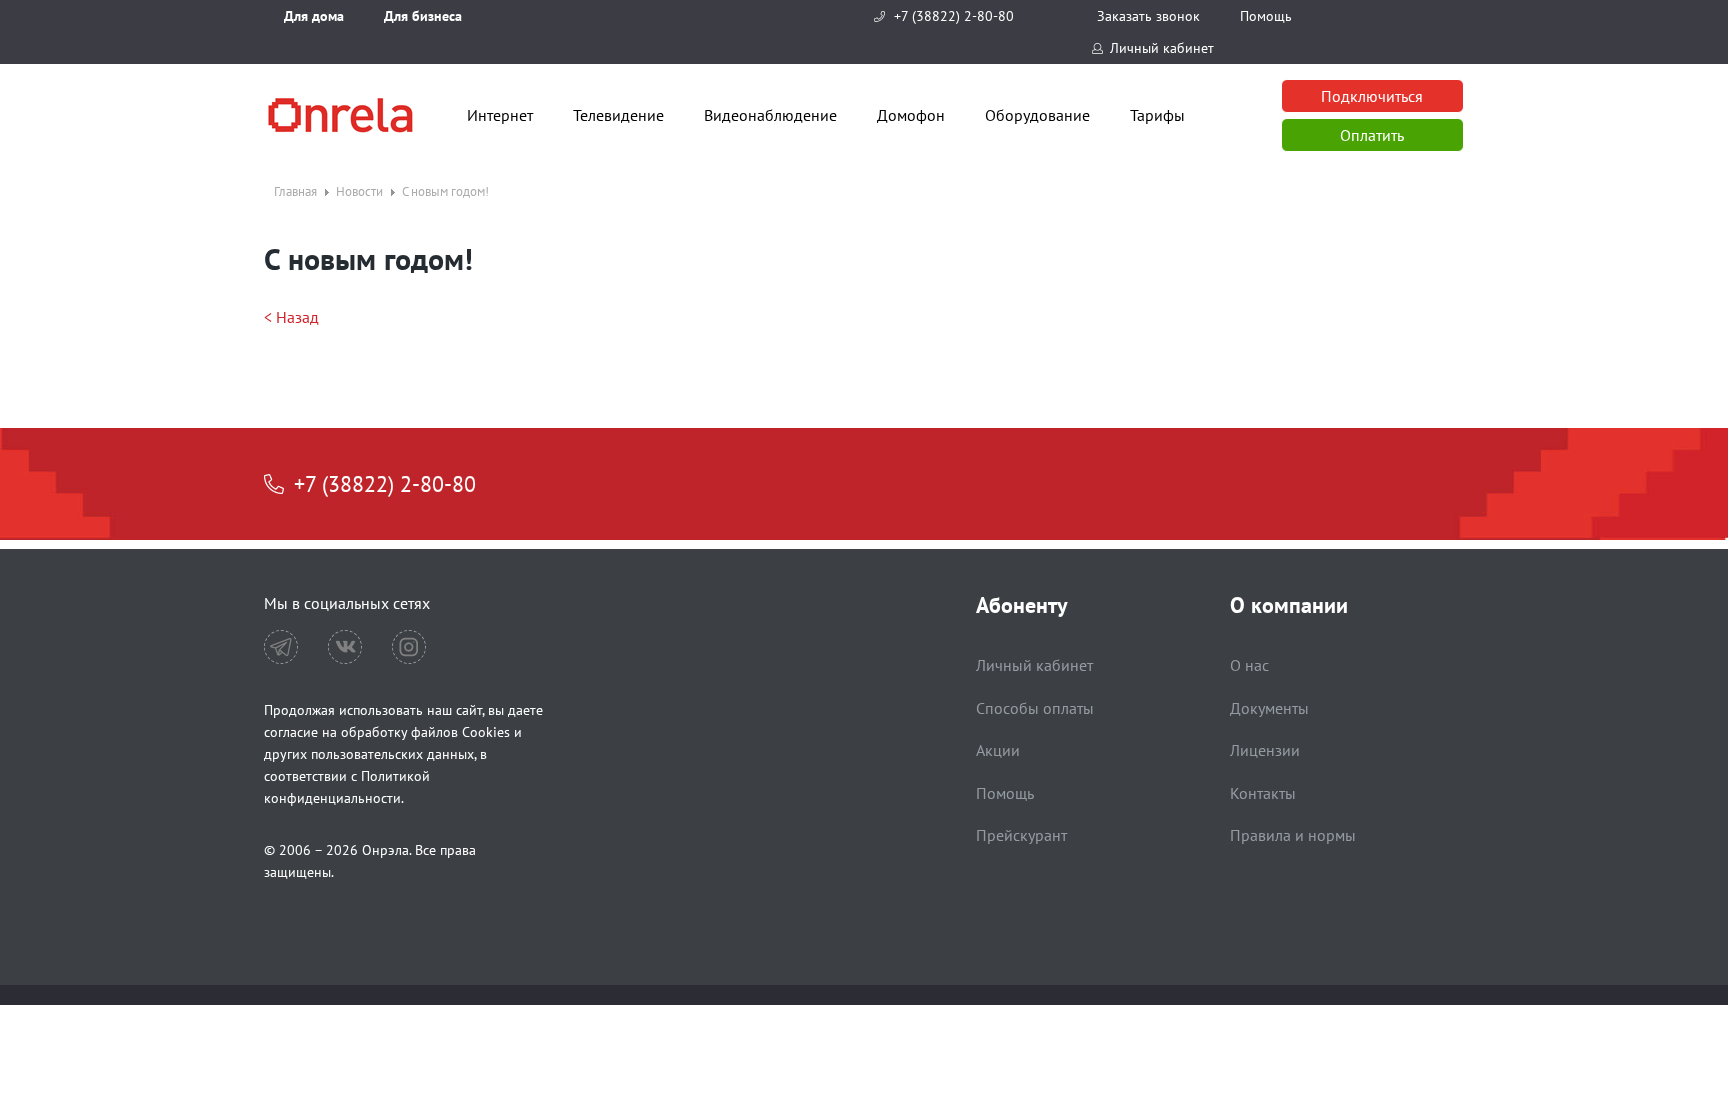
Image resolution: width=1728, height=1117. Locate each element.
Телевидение (618, 115)
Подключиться (1372, 96)
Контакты (1263, 793)
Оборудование (1037, 115)
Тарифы (1157, 115)
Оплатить (1372, 135)
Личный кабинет (1162, 48)
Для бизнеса (423, 16)
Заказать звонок (1148, 16)
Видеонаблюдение (770, 115)
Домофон (911, 115)
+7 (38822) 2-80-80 (954, 16)
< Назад (291, 317)
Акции (998, 750)
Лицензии (1265, 750)
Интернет (500, 115)
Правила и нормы (1293, 835)
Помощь (1266, 16)
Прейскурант (1021, 835)
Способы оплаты (1035, 708)
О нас (1249, 665)
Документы (1269, 708)
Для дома (314, 16)
